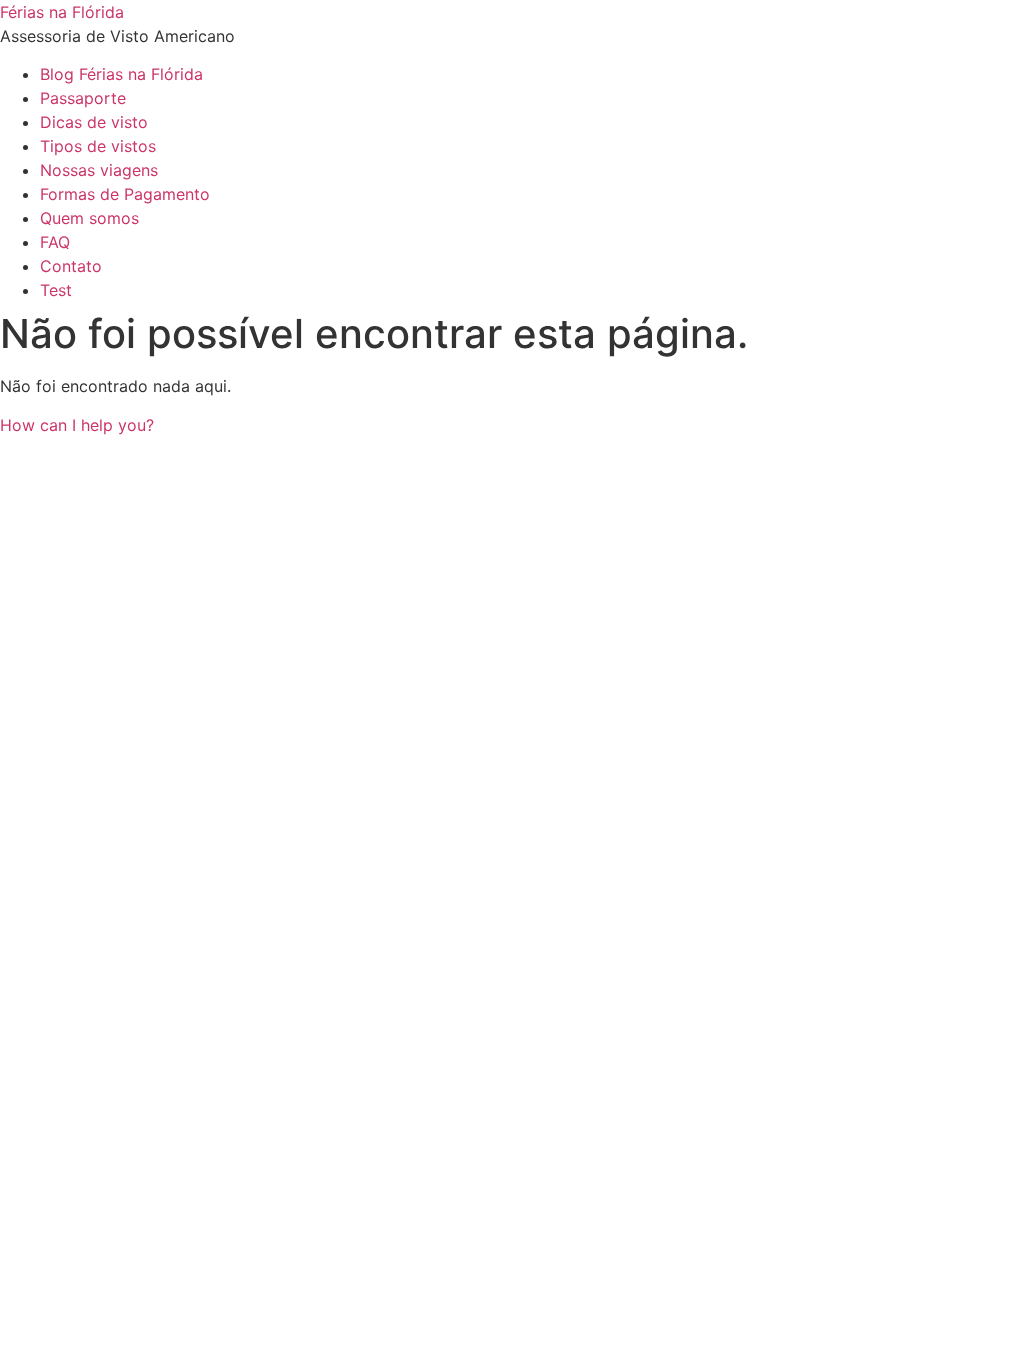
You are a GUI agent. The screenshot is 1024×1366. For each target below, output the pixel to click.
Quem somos (89, 218)
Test (56, 290)
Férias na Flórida (62, 12)
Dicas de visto (94, 122)
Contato (71, 266)
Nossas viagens (99, 170)
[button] (77, 425)
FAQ (55, 242)
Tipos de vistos (98, 146)
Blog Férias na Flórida (121, 74)
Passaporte (83, 98)
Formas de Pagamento (125, 194)
